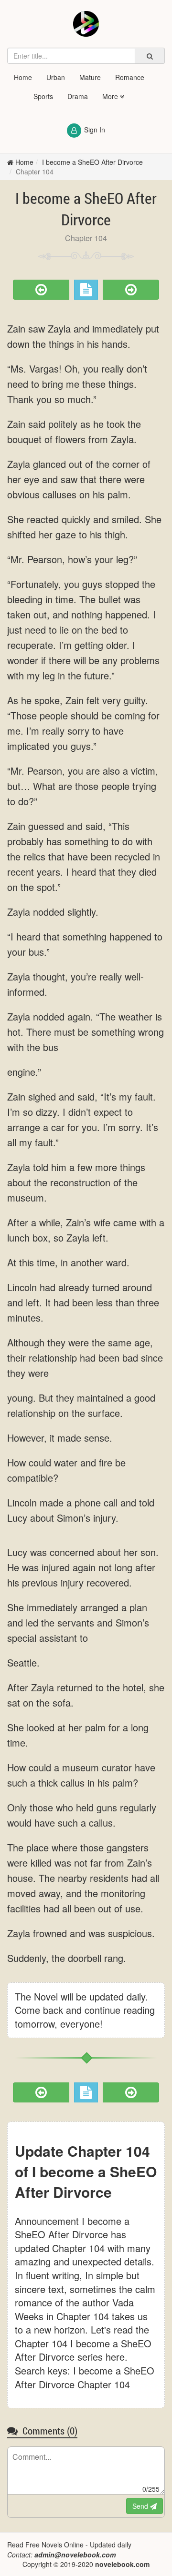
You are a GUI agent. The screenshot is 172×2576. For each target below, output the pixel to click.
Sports (43, 96)
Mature (90, 77)
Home (23, 77)
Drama (78, 96)
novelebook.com (122, 2564)
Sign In (95, 130)
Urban (56, 77)
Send (141, 2506)
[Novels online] (86, 24)
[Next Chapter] (131, 290)
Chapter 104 (35, 172)
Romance (130, 77)
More (111, 96)
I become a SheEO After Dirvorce (92, 162)
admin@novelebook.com (75, 2555)
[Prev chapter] (41, 290)
